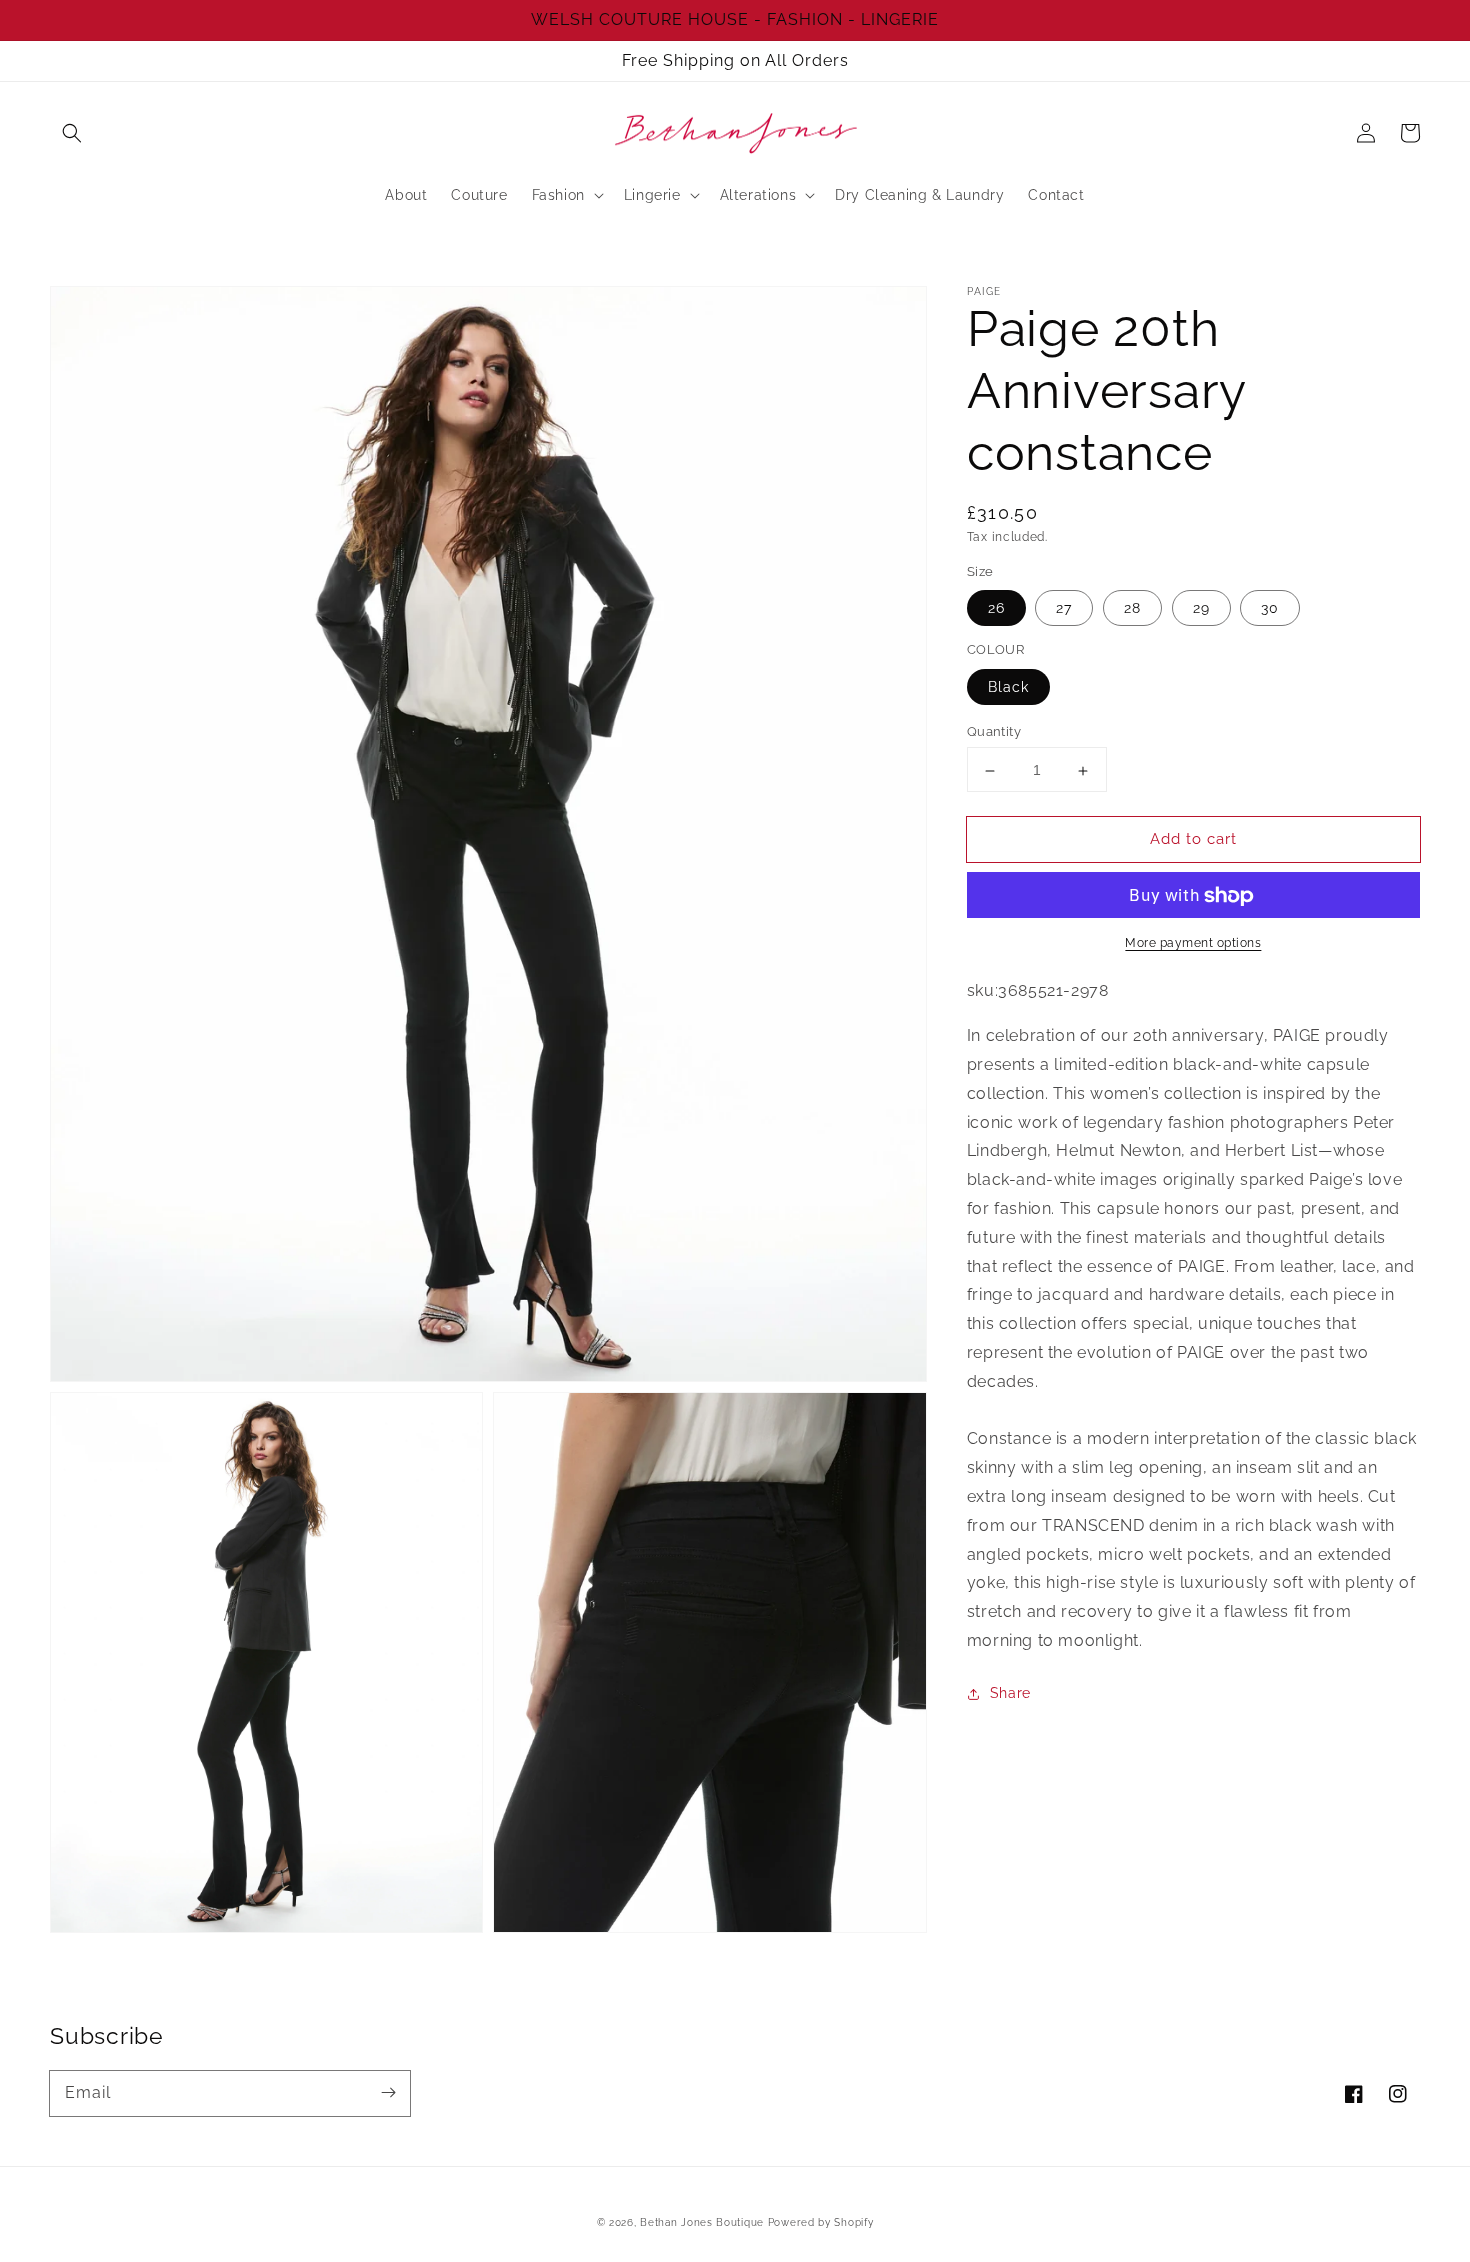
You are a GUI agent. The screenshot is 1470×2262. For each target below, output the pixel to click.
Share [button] (1010, 1694)
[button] (72, 133)
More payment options (1193, 944)
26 (996, 609)
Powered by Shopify (821, 2222)
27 (1064, 609)
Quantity (994, 732)
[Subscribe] (388, 2093)
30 (1270, 609)
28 (1132, 609)
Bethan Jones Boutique (702, 2222)
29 (1201, 609)
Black (1008, 688)
